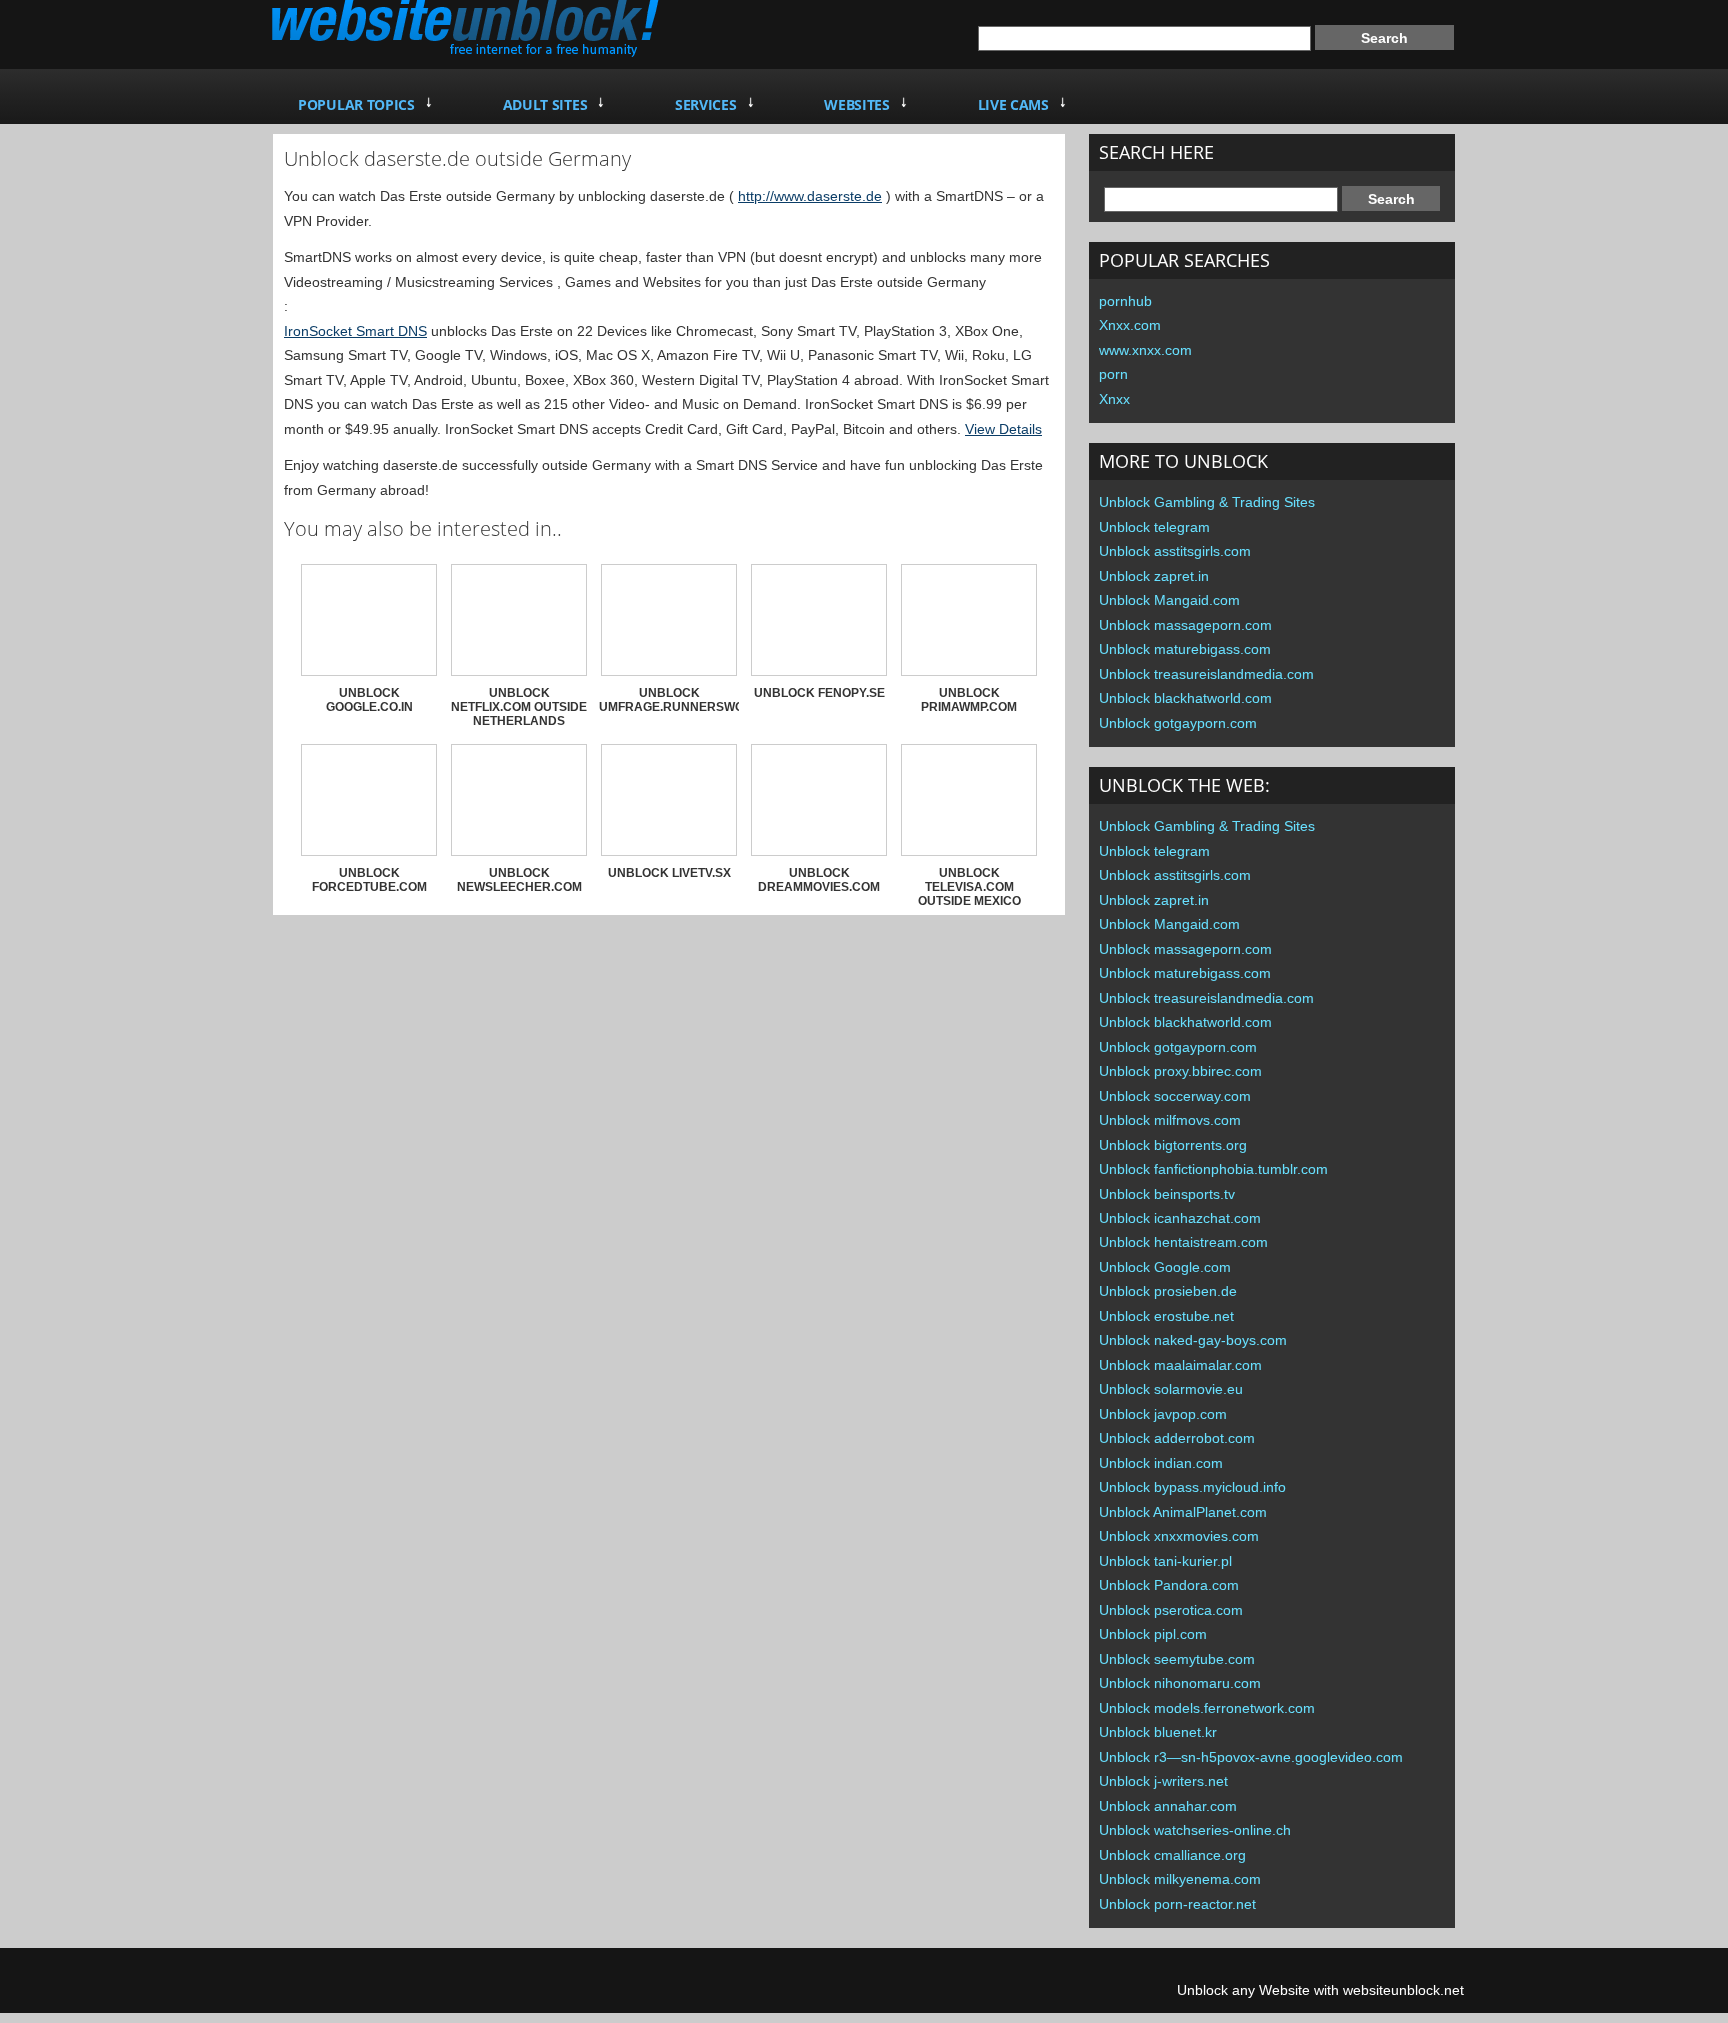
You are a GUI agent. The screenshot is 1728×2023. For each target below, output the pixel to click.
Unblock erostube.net (1166, 1316)
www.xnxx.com (1145, 350)
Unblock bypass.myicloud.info (1192, 1487)
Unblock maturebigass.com (1185, 649)
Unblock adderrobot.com (1177, 1438)
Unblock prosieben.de (1168, 1291)
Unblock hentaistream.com (1183, 1242)
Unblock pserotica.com (1171, 1610)
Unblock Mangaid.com (1169, 600)
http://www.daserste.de (810, 196)
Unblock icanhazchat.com (1180, 1218)
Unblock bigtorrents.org (1173, 1145)
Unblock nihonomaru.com (1180, 1683)
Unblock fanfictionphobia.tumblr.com (1213, 1169)
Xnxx (1114, 399)
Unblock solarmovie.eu (1171, 1389)
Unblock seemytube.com (1177, 1659)
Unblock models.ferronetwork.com (1207, 1708)
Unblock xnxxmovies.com (1179, 1536)
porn (1113, 374)
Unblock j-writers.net (1163, 1781)
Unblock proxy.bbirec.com (1180, 1071)
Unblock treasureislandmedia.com (1206, 674)
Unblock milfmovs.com (1170, 1120)
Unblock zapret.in (1154, 576)
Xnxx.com (1130, 325)
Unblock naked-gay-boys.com (1193, 1340)
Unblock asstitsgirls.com (1175, 551)
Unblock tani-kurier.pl (1165, 1561)
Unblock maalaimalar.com (1180, 1365)
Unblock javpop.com (1163, 1414)
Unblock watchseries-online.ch (1195, 1830)
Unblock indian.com (1161, 1463)
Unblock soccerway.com (1175, 1096)
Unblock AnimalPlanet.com (1183, 1512)
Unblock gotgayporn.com (1178, 723)
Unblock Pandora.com (1169, 1585)
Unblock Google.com (1165, 1267)
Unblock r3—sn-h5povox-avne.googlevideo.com (1251, 1757)
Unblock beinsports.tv (1167, 1194)
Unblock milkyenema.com (1180, 1879)
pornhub (1125, 301)
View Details (1003, 429)
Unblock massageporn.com (1185, 625)
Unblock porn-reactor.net (1177, 1904)
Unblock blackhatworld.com (1185, 698)
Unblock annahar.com (1168, 1806)
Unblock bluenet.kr (1158, 1732)
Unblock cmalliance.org (1172, 1855)
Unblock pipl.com (1153, 1634)
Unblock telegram (1154, 527)
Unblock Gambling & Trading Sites (1207, 502)
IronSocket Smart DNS (355, 331)
